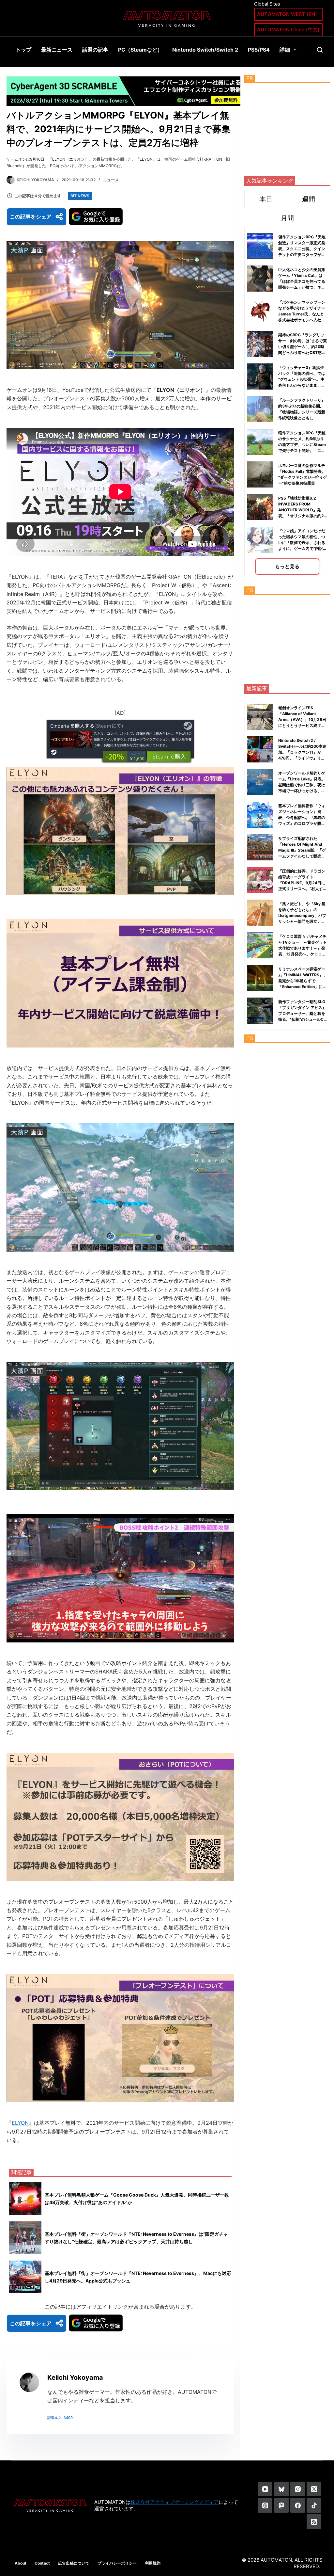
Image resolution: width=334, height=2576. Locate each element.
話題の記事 (95, 50)
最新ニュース (57, 50)
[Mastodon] (281, 2505)
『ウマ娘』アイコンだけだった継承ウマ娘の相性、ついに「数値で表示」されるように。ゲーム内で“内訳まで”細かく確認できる (303, 543)
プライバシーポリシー (117, 2563)
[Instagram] (298, 2489)
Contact (42, 2563)
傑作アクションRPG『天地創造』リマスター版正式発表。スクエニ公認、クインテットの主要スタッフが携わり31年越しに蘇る (302, 249)
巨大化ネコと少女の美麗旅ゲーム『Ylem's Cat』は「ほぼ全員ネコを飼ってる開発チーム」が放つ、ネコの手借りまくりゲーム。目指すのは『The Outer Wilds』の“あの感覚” (302, 287)
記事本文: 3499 (60, 2418)
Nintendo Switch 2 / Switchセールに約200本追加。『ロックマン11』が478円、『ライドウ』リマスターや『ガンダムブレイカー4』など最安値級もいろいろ (302, 758)
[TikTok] (314, 2505)
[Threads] (265, 2505)
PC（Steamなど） (140, 50)
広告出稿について (74, 2563)
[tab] (266, 199)
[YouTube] (265, 2489)
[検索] (320, 50)
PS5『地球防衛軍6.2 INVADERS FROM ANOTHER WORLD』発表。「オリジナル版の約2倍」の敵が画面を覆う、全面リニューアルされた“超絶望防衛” (303, 516)
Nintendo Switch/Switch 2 (205, 50)
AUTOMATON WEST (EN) (287, 14)
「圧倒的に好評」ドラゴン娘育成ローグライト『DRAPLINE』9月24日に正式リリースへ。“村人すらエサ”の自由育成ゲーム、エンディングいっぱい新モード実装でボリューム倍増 (303, 889)
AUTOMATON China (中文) (288, 30)
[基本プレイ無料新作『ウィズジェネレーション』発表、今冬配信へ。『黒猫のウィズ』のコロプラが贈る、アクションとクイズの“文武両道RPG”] (260, 815)
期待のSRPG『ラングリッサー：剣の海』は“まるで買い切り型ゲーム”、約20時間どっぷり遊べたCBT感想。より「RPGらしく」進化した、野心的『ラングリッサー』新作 (303, 352)
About (21, 2563)
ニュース (111, 180)
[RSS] (314, 2522)
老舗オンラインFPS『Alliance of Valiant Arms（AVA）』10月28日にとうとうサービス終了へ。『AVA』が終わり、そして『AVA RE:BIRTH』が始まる (302, 725)
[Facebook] (298, 2505)
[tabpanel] (287, 402)
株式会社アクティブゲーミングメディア (175, 2502)
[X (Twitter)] (314, 2489)
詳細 (285, 50)
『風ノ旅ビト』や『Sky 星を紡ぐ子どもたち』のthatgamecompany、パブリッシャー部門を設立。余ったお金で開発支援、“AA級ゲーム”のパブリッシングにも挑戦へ (303, 921)
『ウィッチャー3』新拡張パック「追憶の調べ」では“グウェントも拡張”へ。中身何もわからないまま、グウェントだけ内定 (302, 379)
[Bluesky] (281, 2489)
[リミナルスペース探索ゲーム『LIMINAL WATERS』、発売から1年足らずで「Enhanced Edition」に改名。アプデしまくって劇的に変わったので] (260, 978)
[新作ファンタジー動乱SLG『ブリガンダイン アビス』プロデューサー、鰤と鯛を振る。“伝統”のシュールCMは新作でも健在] (260, 1011)
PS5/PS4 (259, 50)
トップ (23, 50)
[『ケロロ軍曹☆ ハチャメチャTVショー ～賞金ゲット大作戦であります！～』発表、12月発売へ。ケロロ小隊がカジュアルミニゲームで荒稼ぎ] (260, 945)
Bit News (80, 196)
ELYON (20, 2123)
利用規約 (153, 2563)
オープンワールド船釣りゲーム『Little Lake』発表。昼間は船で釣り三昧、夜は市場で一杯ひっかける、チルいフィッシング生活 (302, 785)
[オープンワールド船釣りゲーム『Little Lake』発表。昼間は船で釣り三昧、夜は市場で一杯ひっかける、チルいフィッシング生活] (260, 782)
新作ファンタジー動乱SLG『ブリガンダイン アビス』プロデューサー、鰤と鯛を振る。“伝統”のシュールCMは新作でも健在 (303, 1013)
